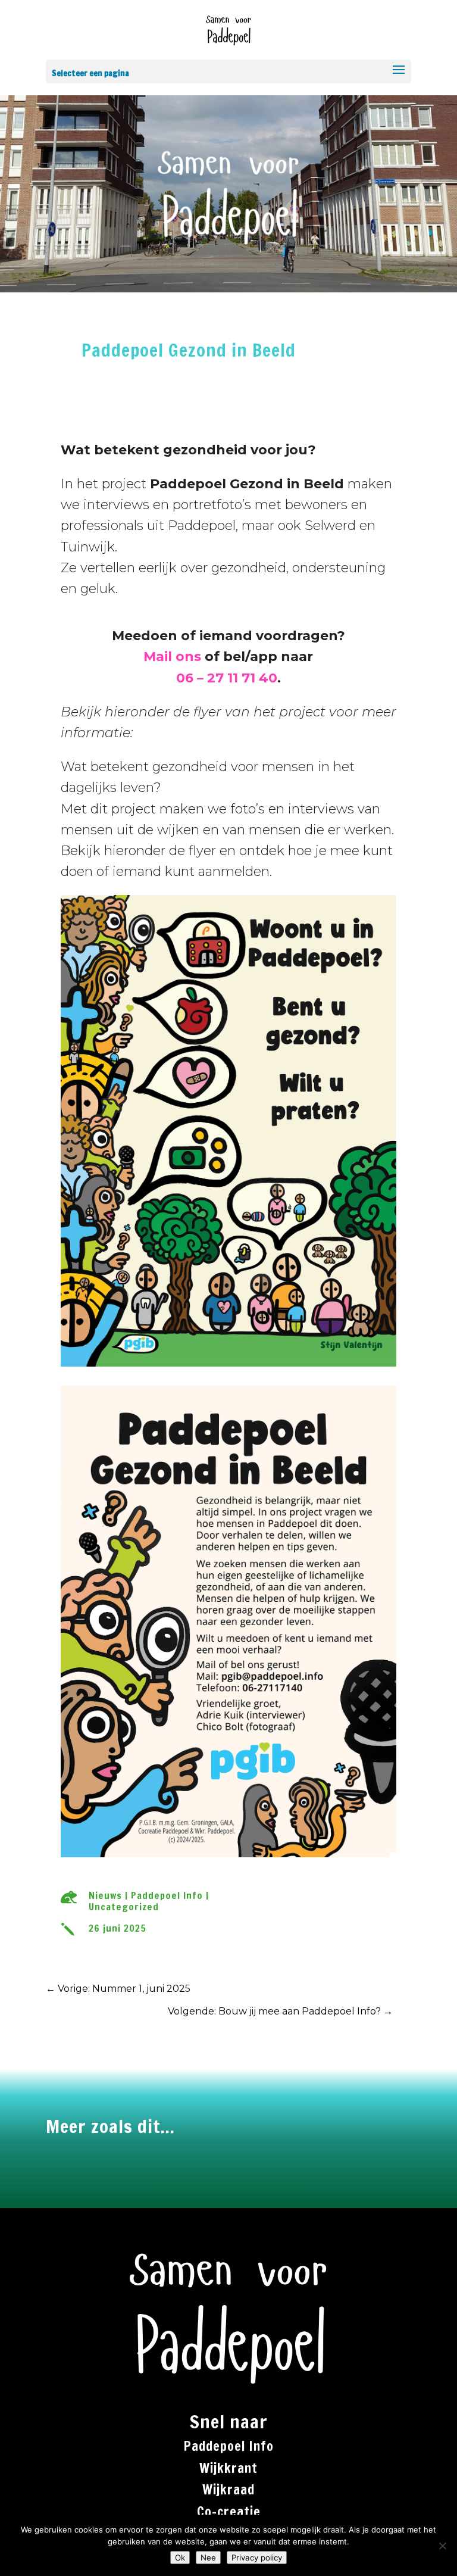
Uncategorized (124, 1907)
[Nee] (442, 2546)
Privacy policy (257, 2558)
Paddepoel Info (167, 1895)
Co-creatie (229, 2511)
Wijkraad (228, 2489)
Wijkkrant (228, 2468)
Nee (208, 2558)
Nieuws (105, 1895)
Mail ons (172, 657)
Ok (180, 2558)
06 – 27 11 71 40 (227, 678)
